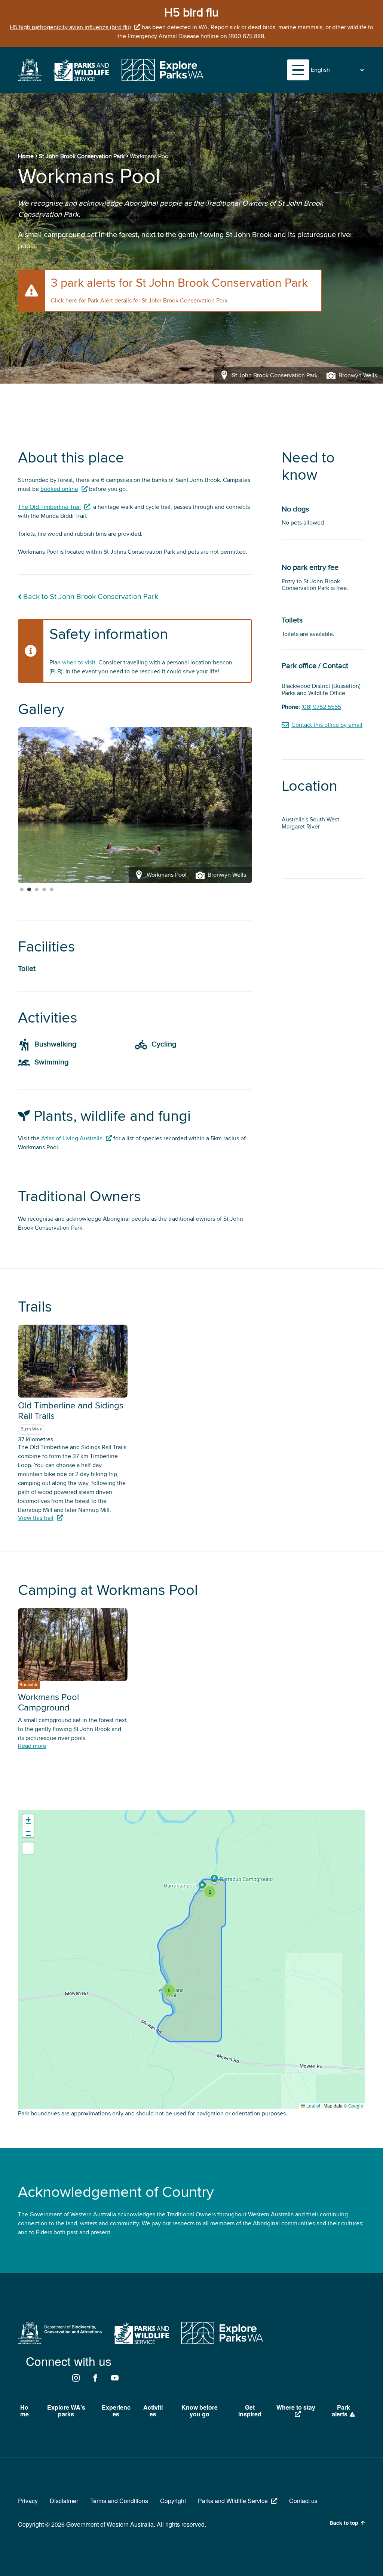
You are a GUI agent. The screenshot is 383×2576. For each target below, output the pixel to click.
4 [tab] (44, 890)
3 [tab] (37, 890)
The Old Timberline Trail (49, 507)
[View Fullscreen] (28, 1848)
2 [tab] (29, 890)
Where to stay (296, 2407)
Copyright (173, 2501)
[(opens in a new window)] (30, 79)
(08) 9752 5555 (321, 707)
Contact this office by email (327, 725)
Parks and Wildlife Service (233, 2501)
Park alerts (341, 2411)
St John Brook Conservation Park (82, 156)
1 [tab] (22, 890)
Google (356, 2105)
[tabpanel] (135, 805)
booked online (59, 489)
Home (26, 156)
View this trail (36, 1518)
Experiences (116, 2411)
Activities (153, 2411)
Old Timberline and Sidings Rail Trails (71, 1411)
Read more (32, 1746)
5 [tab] (52, 890)
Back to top (344, 2523)
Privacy (28, 2501)
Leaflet (313, 2105)
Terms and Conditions (119, 2501)
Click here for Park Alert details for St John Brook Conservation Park (139, 301)
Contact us (303, 2501)
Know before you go (200, 2411)
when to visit (79, 663)
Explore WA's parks (66, 2411)
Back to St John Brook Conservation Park (91, 597)
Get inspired (250, 2411)
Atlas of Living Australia (72, 1138)
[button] (169, 1990)
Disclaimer (64, 2501)
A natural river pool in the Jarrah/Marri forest (76, 898)
